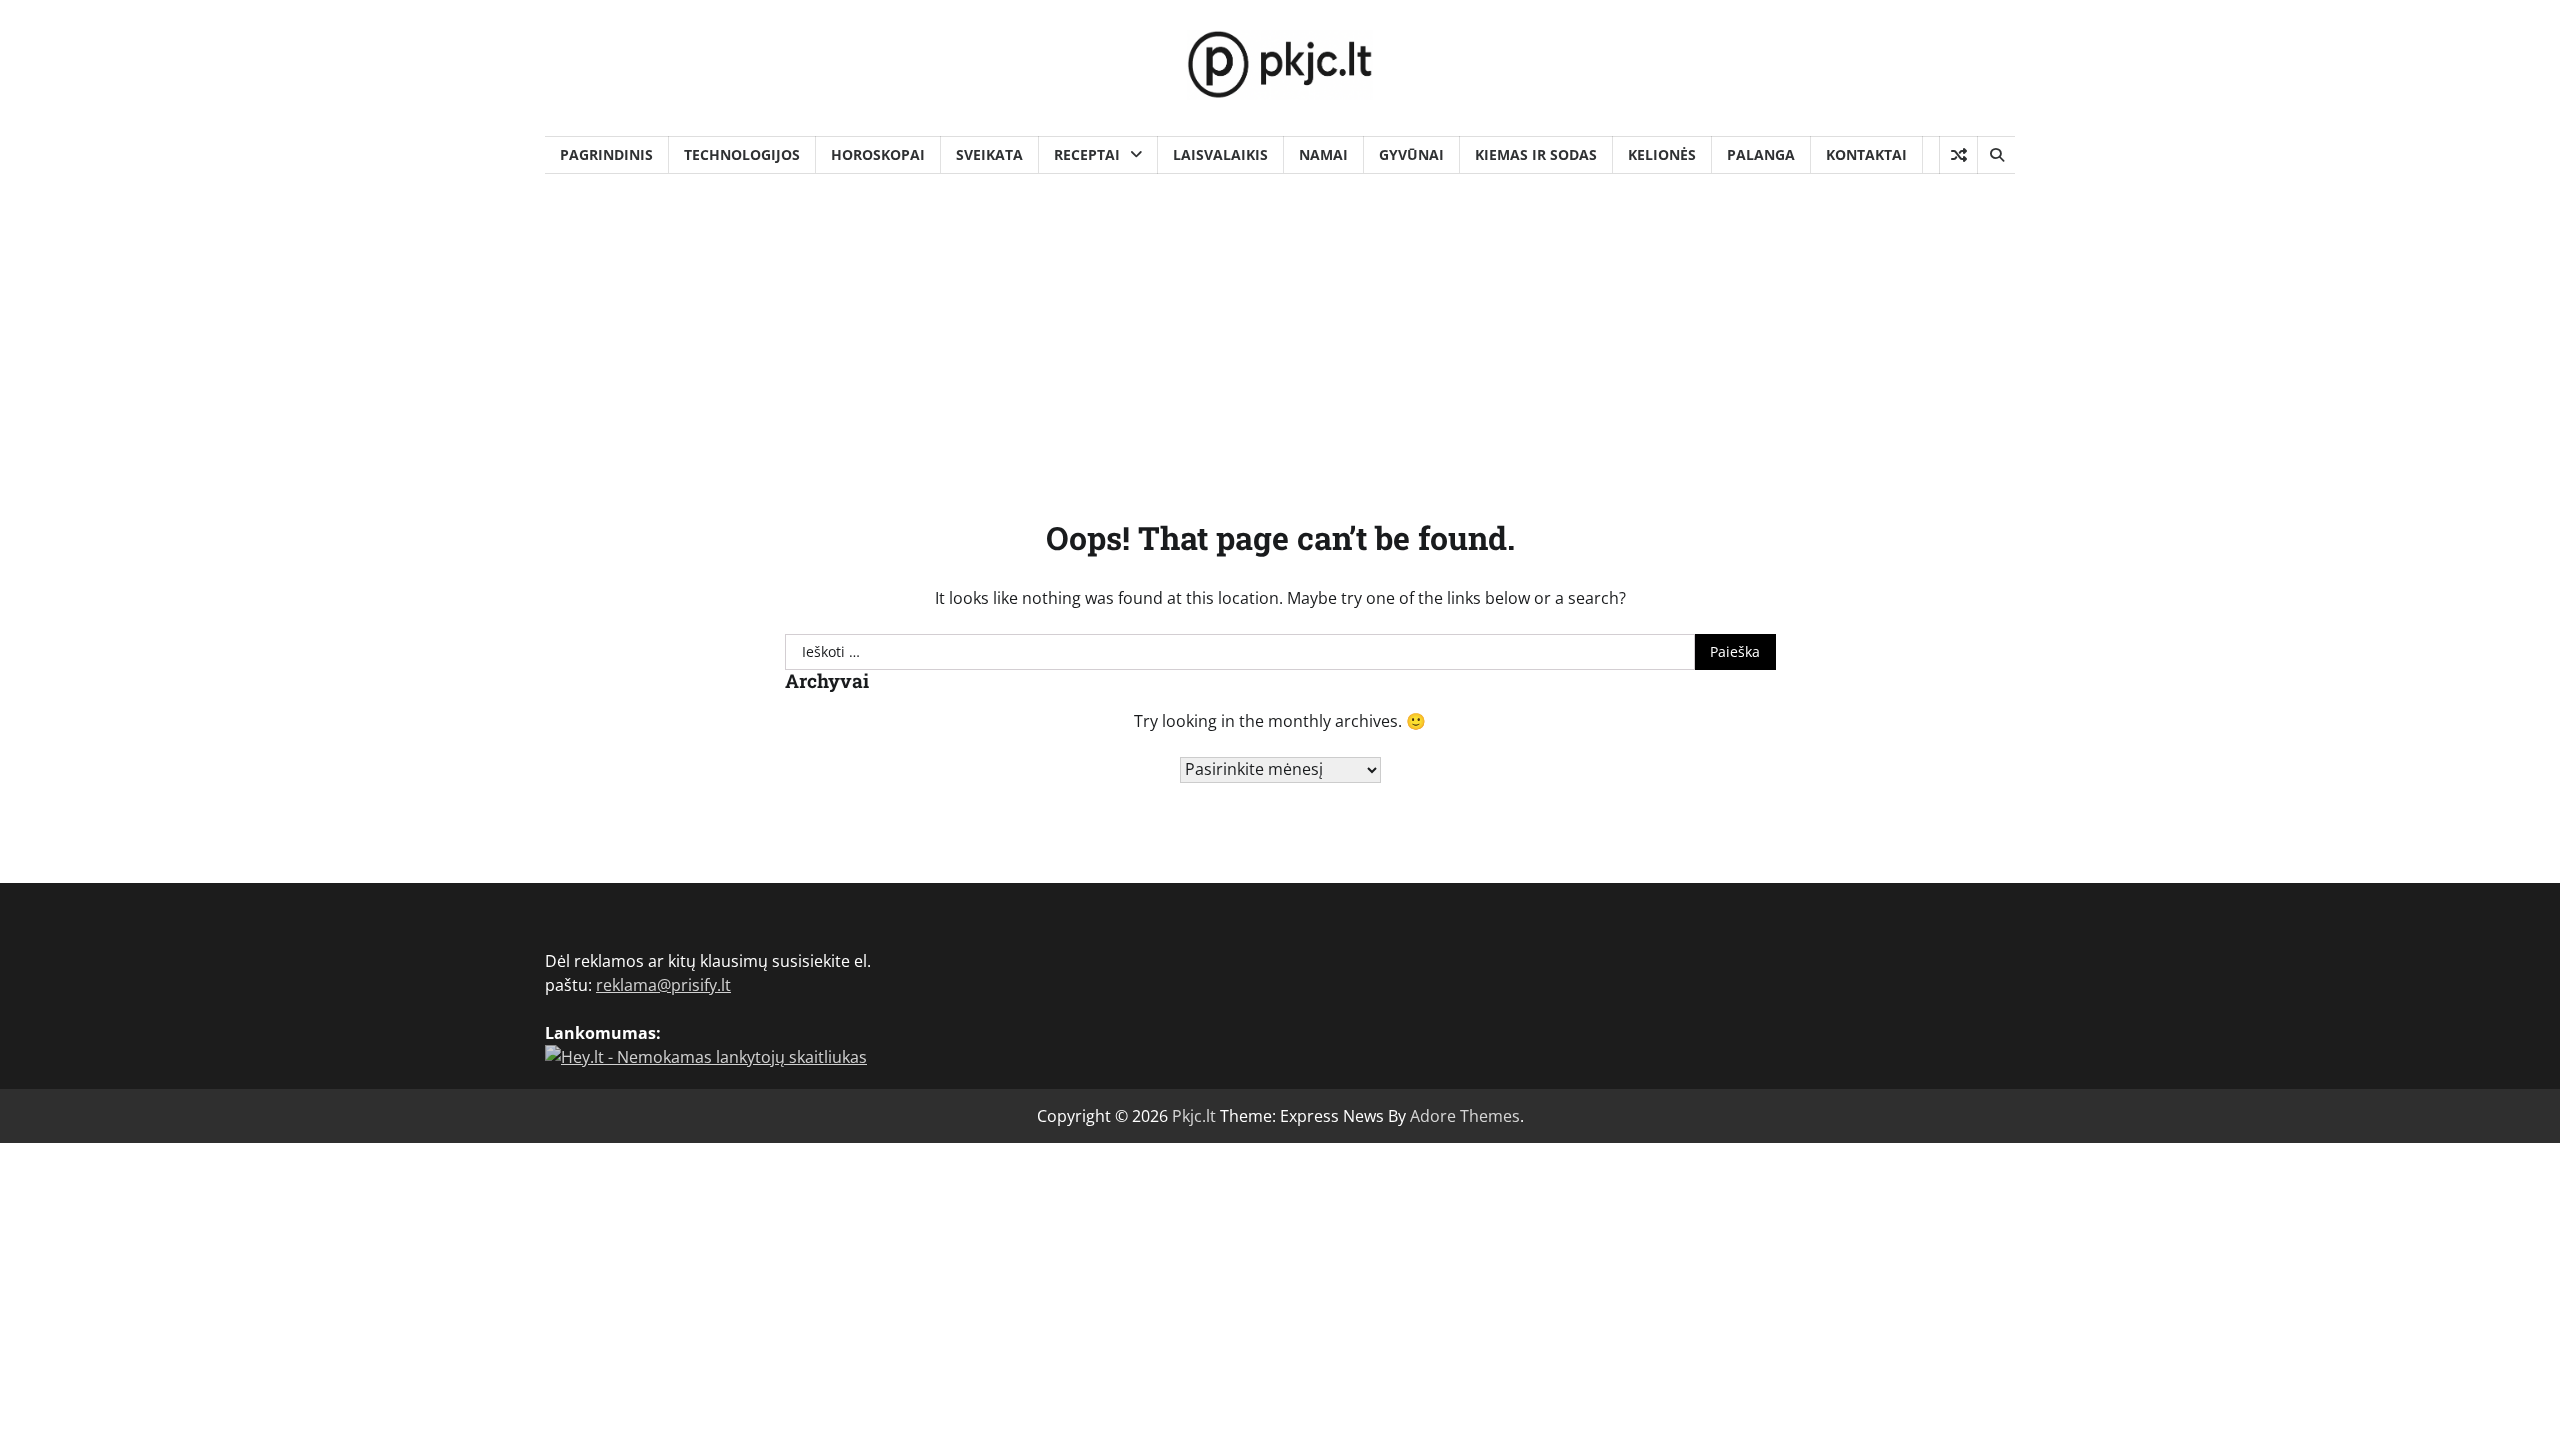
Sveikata (989, 154)
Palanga (1761, 154)
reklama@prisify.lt (663, 985)
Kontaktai (1866, 154)
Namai (1323, 154)
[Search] (1996, 155)
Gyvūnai (1411, 154)
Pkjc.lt (1194, 1116)
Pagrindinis (606, 154)
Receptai (1087, 154)
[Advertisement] (1280, 324)
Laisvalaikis (1220, 154)
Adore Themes (1465, 1116)
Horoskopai (878, 154)
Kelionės (1662, 154)
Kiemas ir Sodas (1536, 154)
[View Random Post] (1958, 155)
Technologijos (742, 154)
